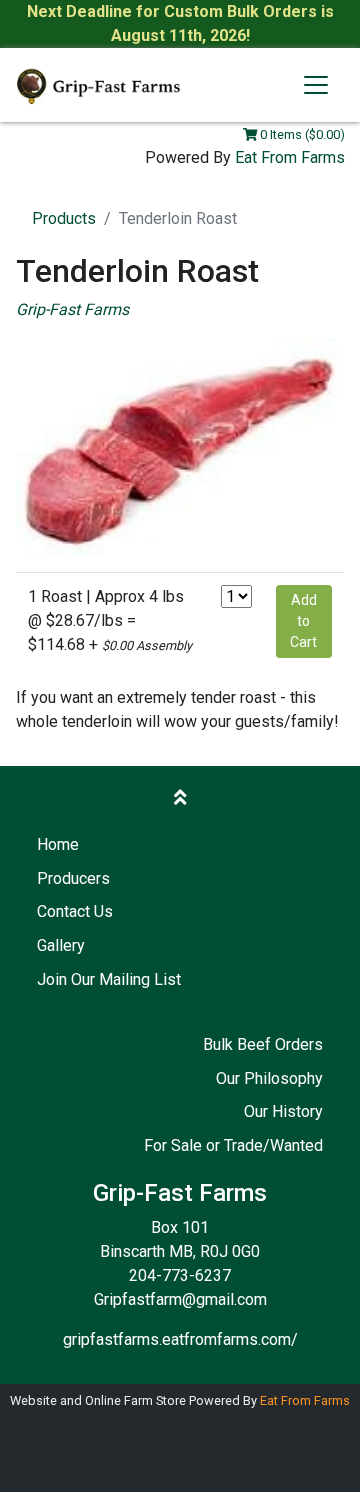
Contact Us (75, 911)
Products (64, 218)
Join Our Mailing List (109, 979)
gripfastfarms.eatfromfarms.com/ (180, 1339)
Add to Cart (303, 621)
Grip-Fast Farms (72, 309)
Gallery (61, 945)
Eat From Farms (290, 157)
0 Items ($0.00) (301, 134)
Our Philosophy (269, 1078)
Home (58, 844)
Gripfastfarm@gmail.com (180, 1299)
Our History (283, 1111)
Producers (73, 878)
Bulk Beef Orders (263, 1044)
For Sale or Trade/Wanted (233, 1145)
